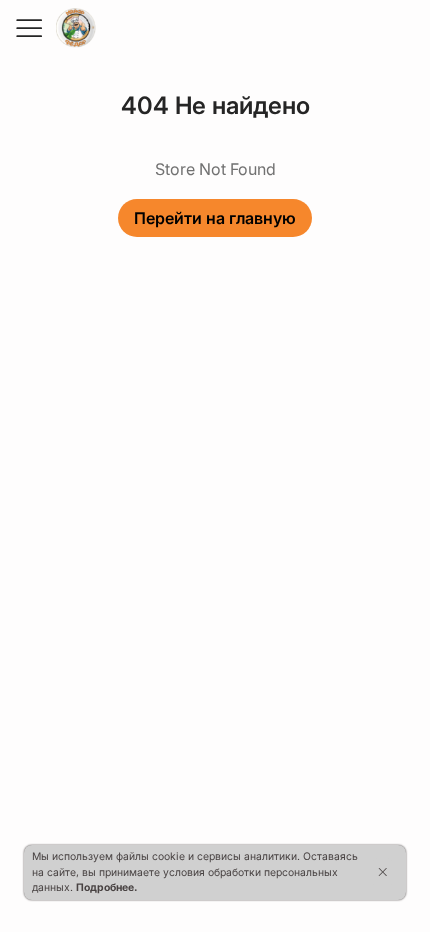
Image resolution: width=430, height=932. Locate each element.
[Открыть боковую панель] (28, 28)
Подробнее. (106, 887)
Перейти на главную (215, 218)
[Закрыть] (382, 872)
